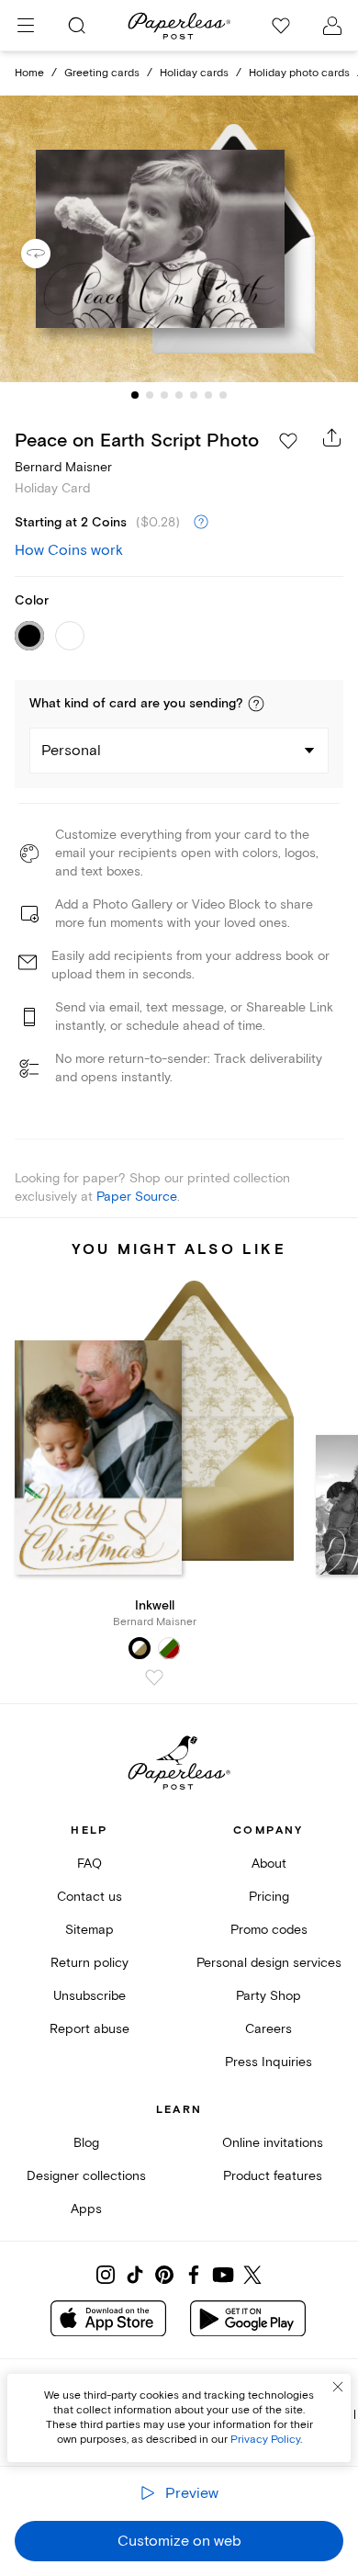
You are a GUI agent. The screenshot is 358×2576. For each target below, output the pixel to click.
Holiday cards (194, 73)
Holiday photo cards (299, 73)
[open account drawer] (332, 26)
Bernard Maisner (63, 467)
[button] (256, 704)
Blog (86, 2143)
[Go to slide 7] (223, 395)
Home (29, 73)
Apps (86, 2209)
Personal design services (269, 1963)
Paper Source (137, 1197)
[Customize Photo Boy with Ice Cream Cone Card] (179, 239)
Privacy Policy (265, 2440)
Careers (268, 2029)
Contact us (89, 1897)
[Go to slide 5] (194, 395)
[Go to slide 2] (150, 395)
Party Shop (268, 1996)
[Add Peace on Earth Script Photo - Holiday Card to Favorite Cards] (288, 441)
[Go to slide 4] (179, 395)
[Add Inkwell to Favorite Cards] (154, 1678)
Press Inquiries (268, 2062)
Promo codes (269, 1930)
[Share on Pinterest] (164, 2275)
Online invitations (273, 2143)
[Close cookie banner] (338, 2387)
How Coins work (69, 550)
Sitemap (89, 1930)
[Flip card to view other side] (50, 254)
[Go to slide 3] (164, 395)
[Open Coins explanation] (201, 523)
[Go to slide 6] (208, 395)
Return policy (89, 1963)
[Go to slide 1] (135, 395)
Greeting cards (102, 73)
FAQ (89, 1864)
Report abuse (89, 2029)
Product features (273, 2176)
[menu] (26, 26)
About (269, 1864)
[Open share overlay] (332, 437)
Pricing (269, 1897)
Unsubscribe (89, 1996)
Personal (71, 751)
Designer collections (86, 2176)
